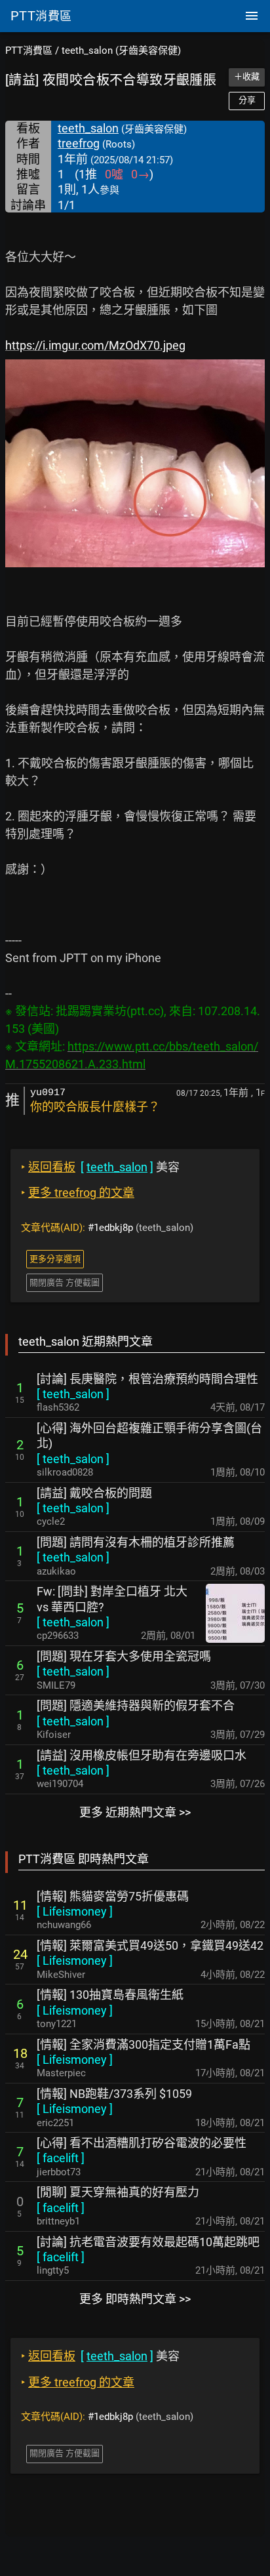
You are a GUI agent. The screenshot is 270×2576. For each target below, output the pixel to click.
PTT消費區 (29, 50)
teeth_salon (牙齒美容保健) (121, 50)
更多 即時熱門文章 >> (135, 2299)
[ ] (73, 1394)
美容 (100, 1167)
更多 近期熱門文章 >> (135, 1812)
